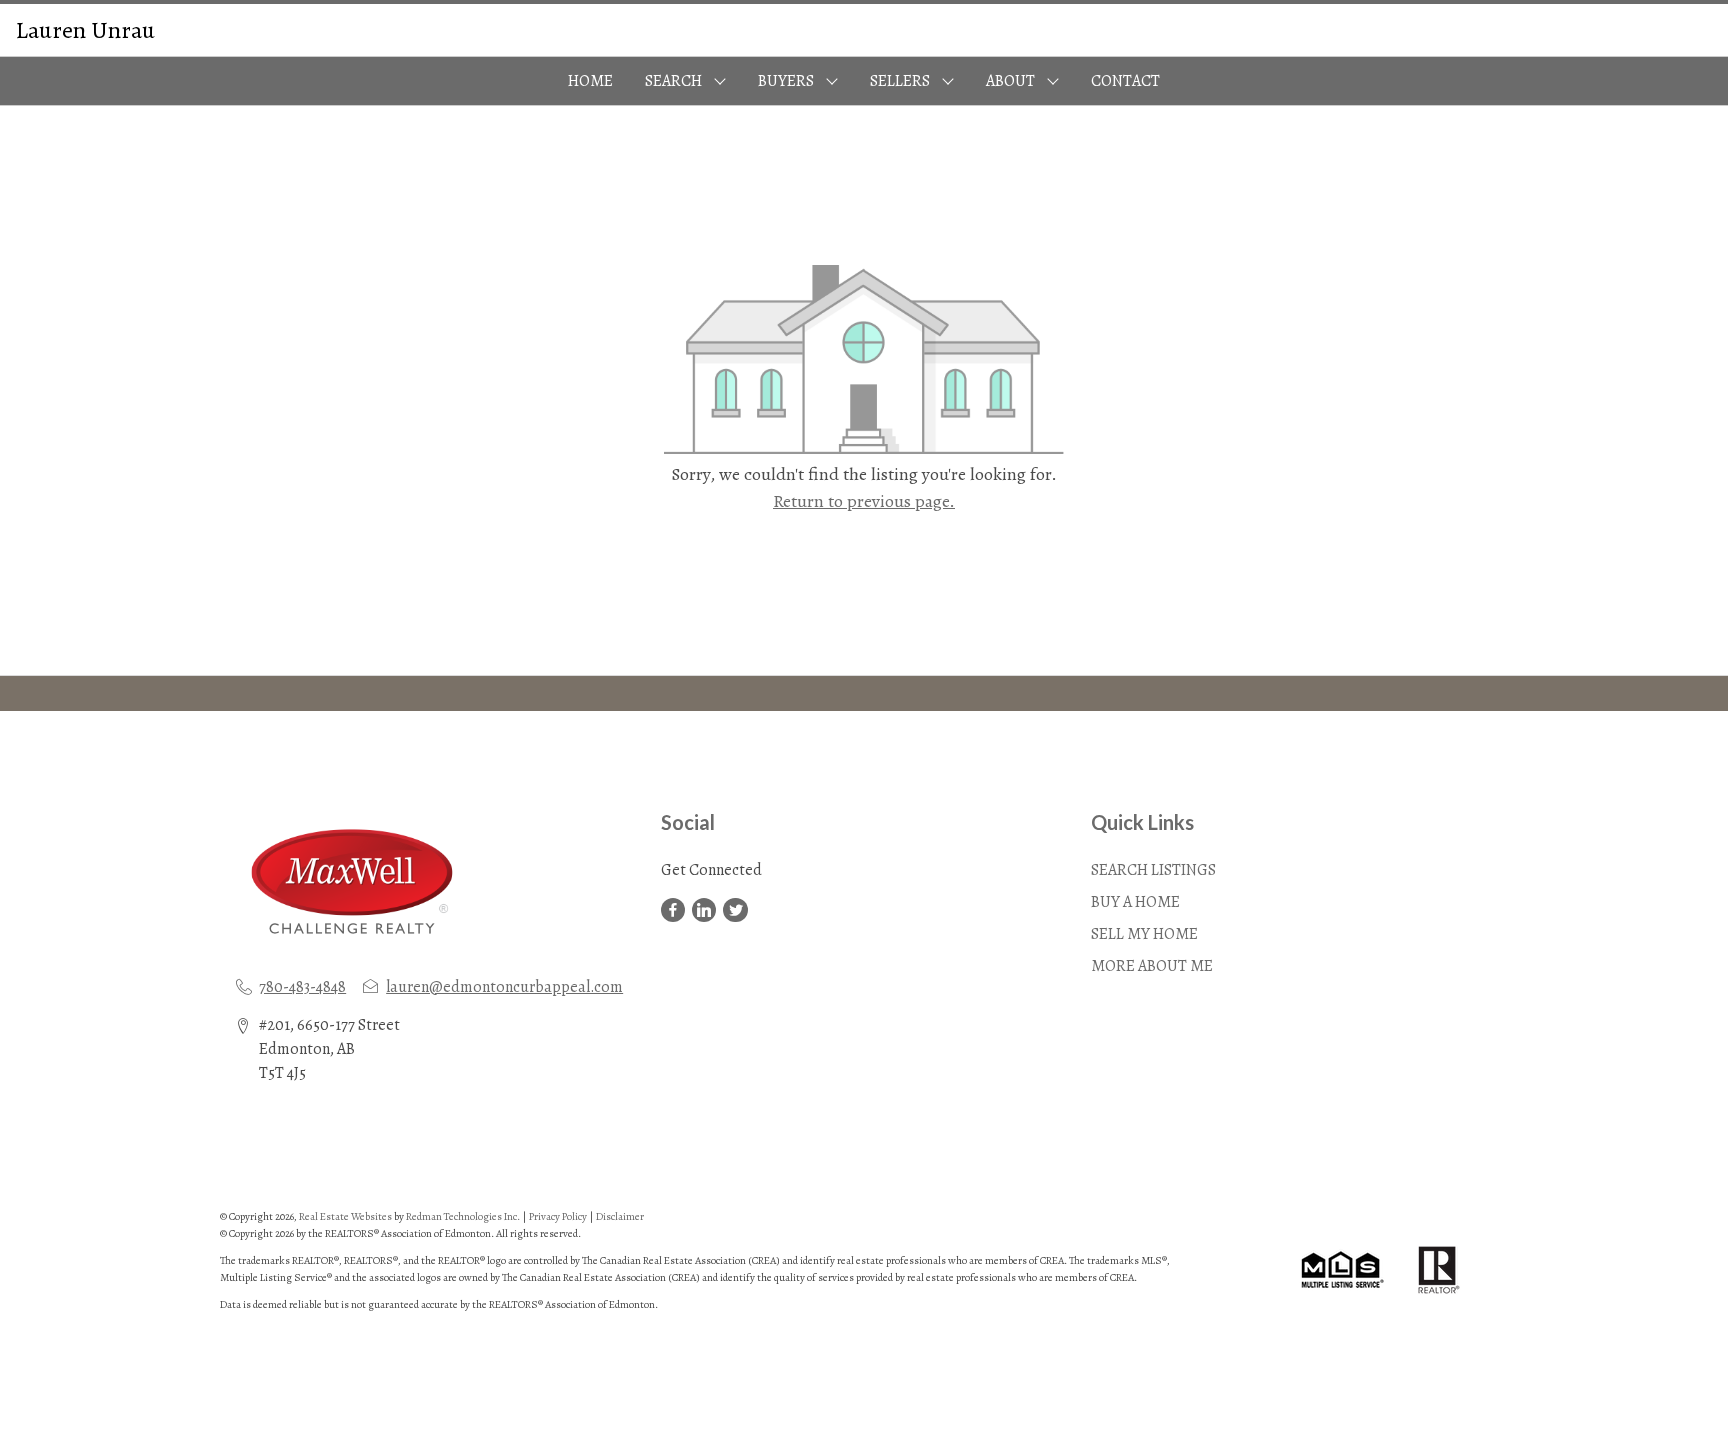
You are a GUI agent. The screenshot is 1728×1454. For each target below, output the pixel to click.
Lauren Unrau (85, 30)
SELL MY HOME (1144, 934)
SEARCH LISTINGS (1153, 870)
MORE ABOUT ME (1152, 966)
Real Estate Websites (346, 1216)
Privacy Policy (558, 1216)
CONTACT (1125, 81)
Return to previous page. (864, 501)
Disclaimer (620, 1216)
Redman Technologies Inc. (464, 1216)
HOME (590, 81)
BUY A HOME (1135, 902)
